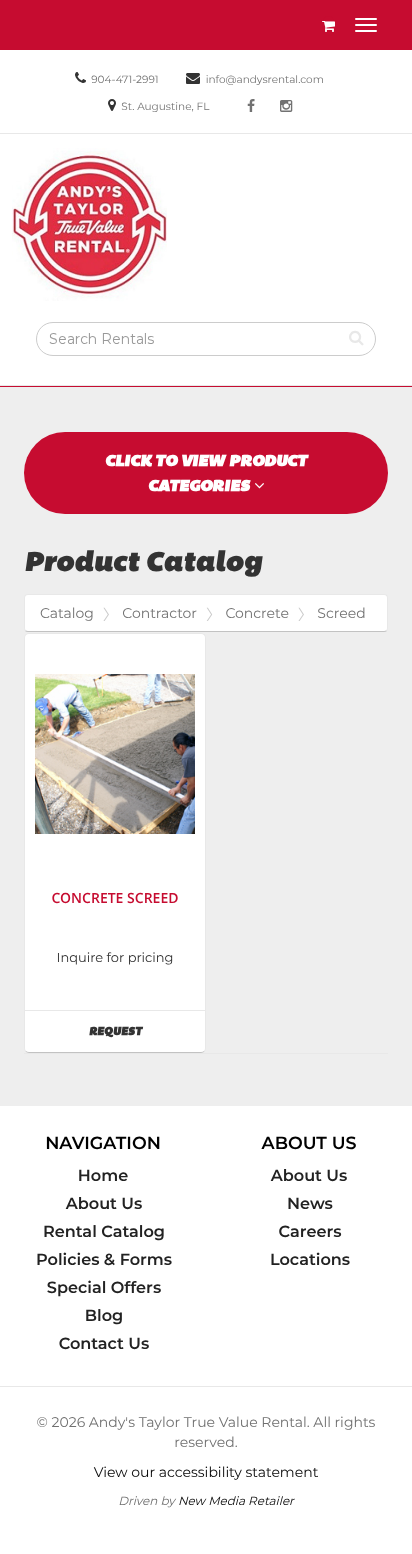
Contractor (159, 613)
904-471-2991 (124, 79)
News (310, 1204)
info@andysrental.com (265, 79)
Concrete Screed (114, 898)
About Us (104, 1204)
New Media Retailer (236, 1500)
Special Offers (104, 1288)
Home (103, 1176)
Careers (310, 1232)
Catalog (67, 613)
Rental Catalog (104, 1232)
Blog (104, 1316)
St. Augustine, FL (165, 106)
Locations (310, 1260)
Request (147, 1030)
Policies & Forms (104, 1260)
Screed (341, 613)
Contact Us (104, 1344)
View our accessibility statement (206, 1472)
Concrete (257, 613)
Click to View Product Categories (206, 473)
